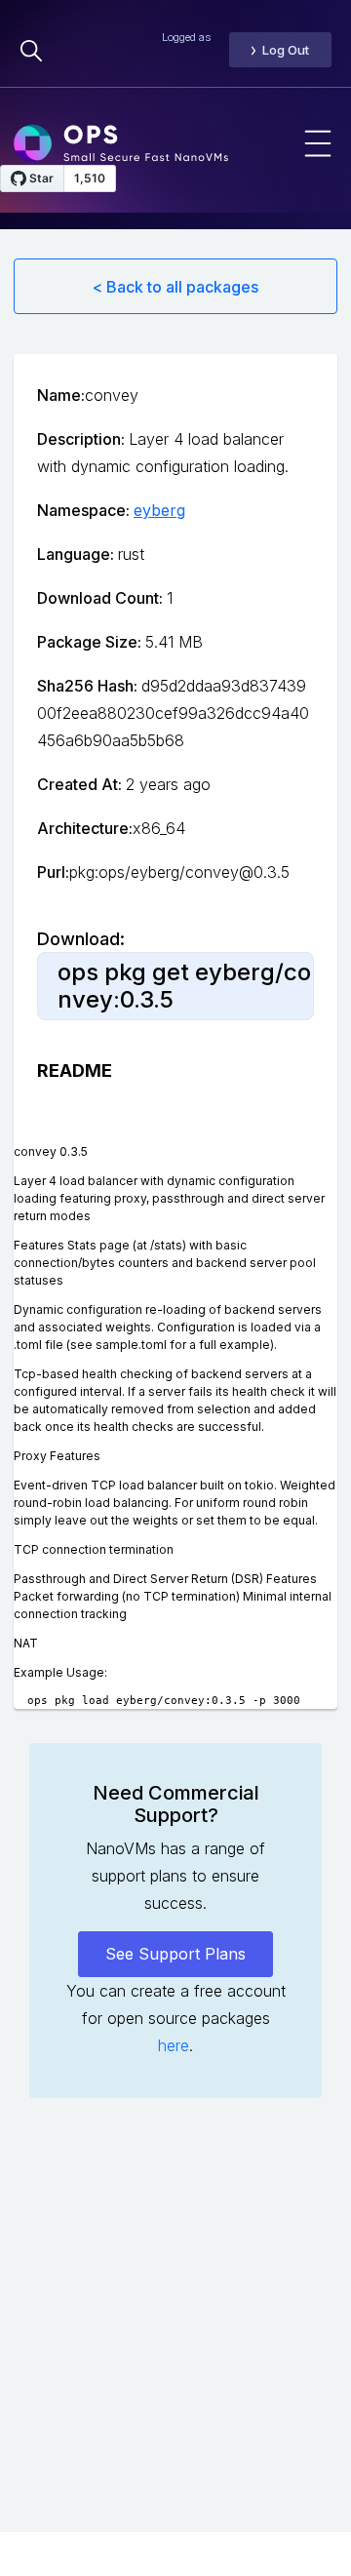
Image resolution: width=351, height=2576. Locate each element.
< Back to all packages (175, 287)
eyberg (159, 510)
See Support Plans (175, 1954)
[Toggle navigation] (318, 143)
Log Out (286, 50)
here (174, 2045)
